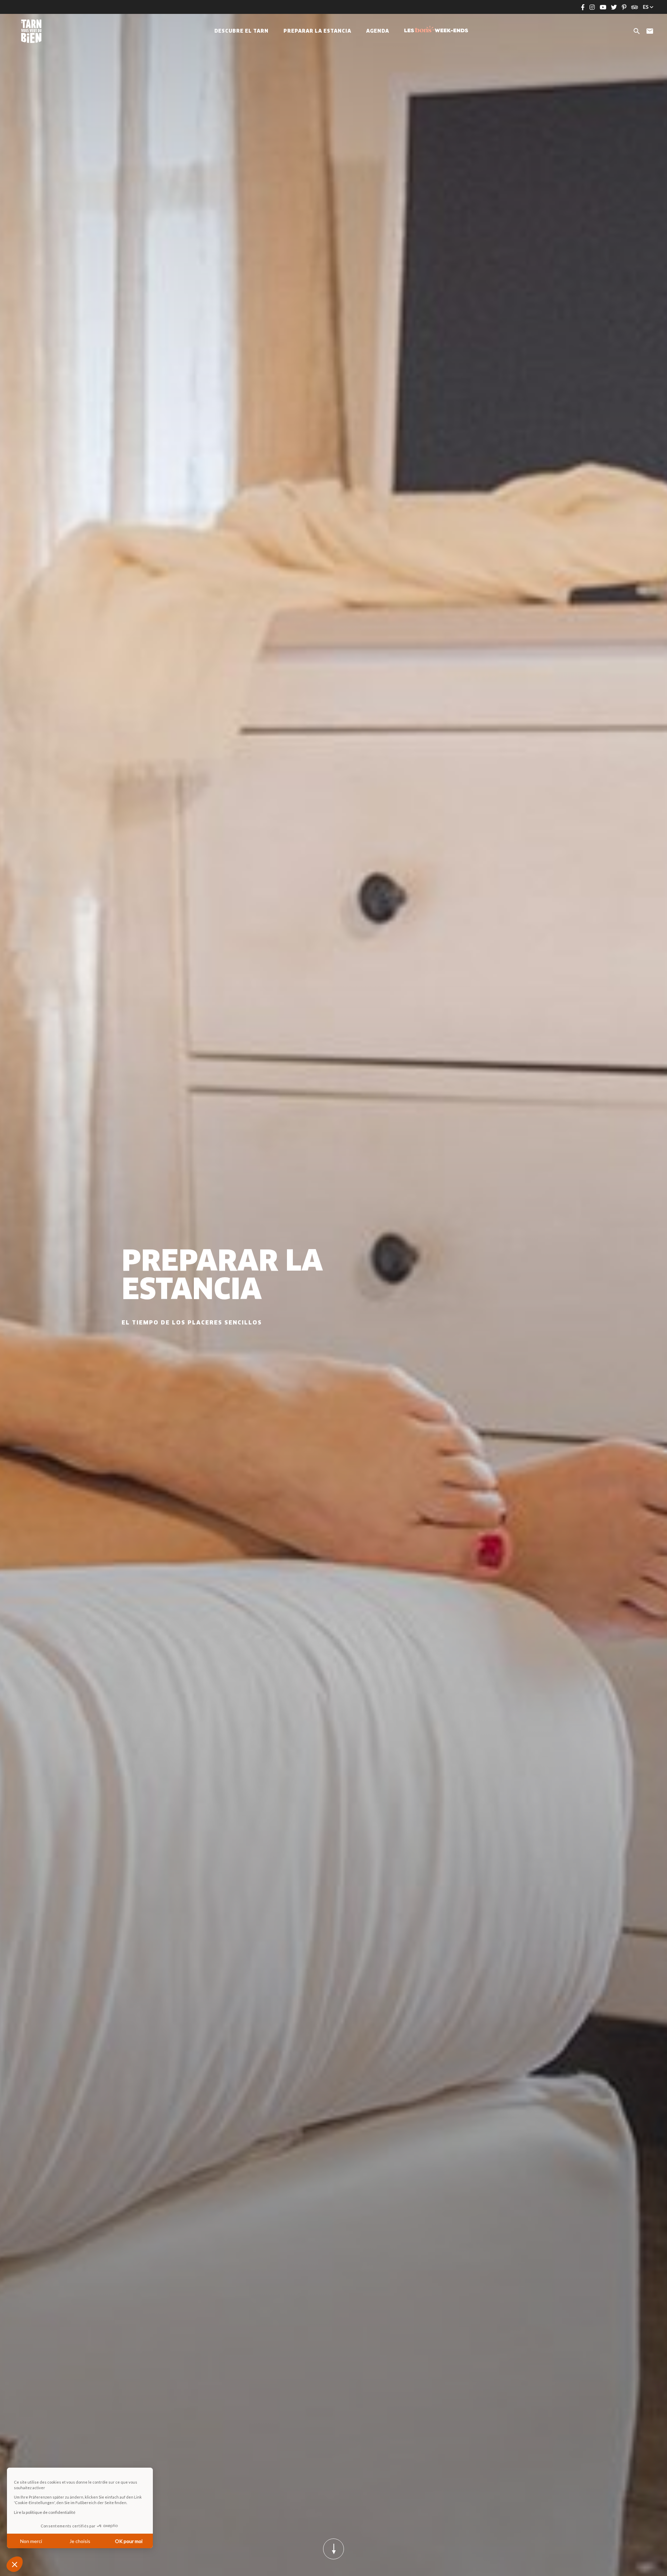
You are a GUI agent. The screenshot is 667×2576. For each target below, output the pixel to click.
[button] (15, 2564)
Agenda (378, 31)
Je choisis (80, 2541)
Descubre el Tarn (241, 31)
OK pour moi (129, 2541)
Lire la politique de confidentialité (45, 2512)
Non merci (31, 2541)
